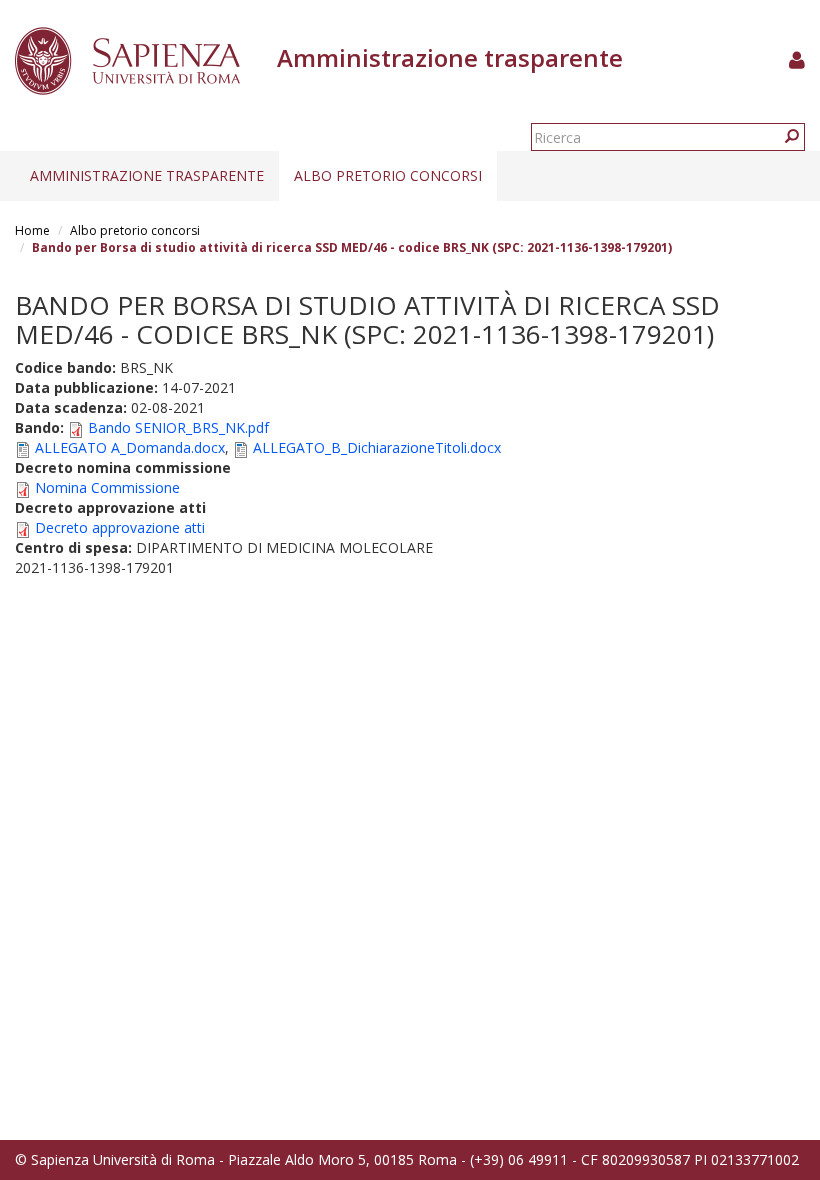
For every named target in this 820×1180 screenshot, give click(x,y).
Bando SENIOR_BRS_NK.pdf (178, 427)
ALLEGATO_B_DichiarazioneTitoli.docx (377, 447)
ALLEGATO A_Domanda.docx (130, 447)
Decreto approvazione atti (120, 527)
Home (32, 230)
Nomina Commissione (107, 487)
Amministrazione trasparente (147, 175)
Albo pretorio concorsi (388, 175)
